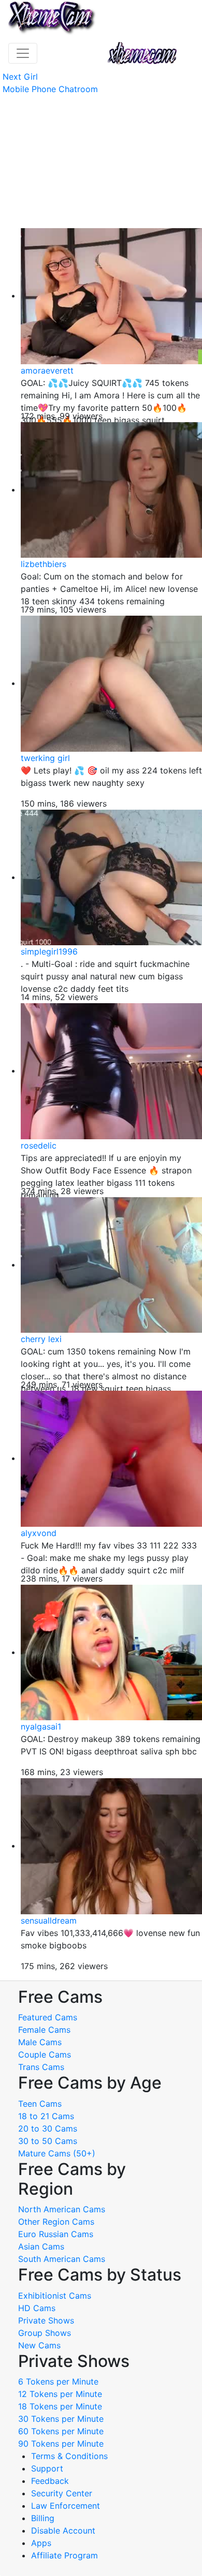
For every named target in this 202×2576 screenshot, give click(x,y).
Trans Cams (41, 2067)
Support (47, 2468)
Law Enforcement (66, 2506)
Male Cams (40, 2042)
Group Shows (45, 2333)
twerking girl (45, 758)
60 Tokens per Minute (61, 2431)
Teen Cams (40, 2104)
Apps (41, 2543)
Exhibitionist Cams (55, 2296)
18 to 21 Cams (46, 2116)
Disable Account (63, 2530)
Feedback (50, 2481)
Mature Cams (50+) (57, 2153)
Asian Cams (41, 2246)
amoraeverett (47, 370)
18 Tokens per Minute (60, 2406)
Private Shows (46, 2320)
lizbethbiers (44, 564)
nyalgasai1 (41, 1726)
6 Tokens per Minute (58, 2381)
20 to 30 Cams (48, 2128)
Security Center (62, 2493)
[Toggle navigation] (23, 53)
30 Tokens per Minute (61, 2419)
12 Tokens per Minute (60, 2394)
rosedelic (39, 1145)
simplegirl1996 (49, 951)
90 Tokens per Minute (61, 2444)
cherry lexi (41, 1339)
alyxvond (39, 1533)
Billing (43, 2518)
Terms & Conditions (69, 2456)
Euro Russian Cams (56, 2234)
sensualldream (49, 1920)
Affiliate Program (66, 2555)
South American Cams (62, 2259)
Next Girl (20, 77)
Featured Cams (48, 2017)
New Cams (39, 2345)
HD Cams (37, 2308)
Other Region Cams (56, 2222)
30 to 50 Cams (48, 2141)
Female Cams (44, 2030)
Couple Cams (45, 2054)
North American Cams (62, 2209)
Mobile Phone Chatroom (50, 89)
